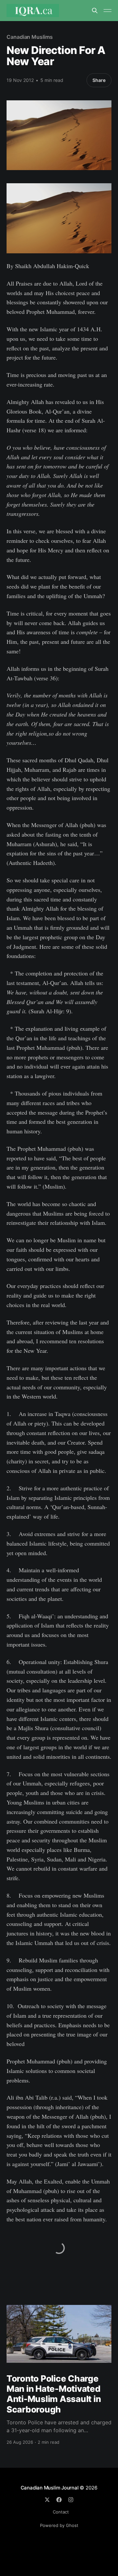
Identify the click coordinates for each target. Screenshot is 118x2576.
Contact (61, 2512)
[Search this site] (95, 11)
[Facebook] (59, 2500)
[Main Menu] (108, 11)
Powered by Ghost (59, 2525)
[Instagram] (71, 2500)
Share (99, 80)
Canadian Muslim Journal (50, 2488)
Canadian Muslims (30, 37)
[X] (47, 2500)
